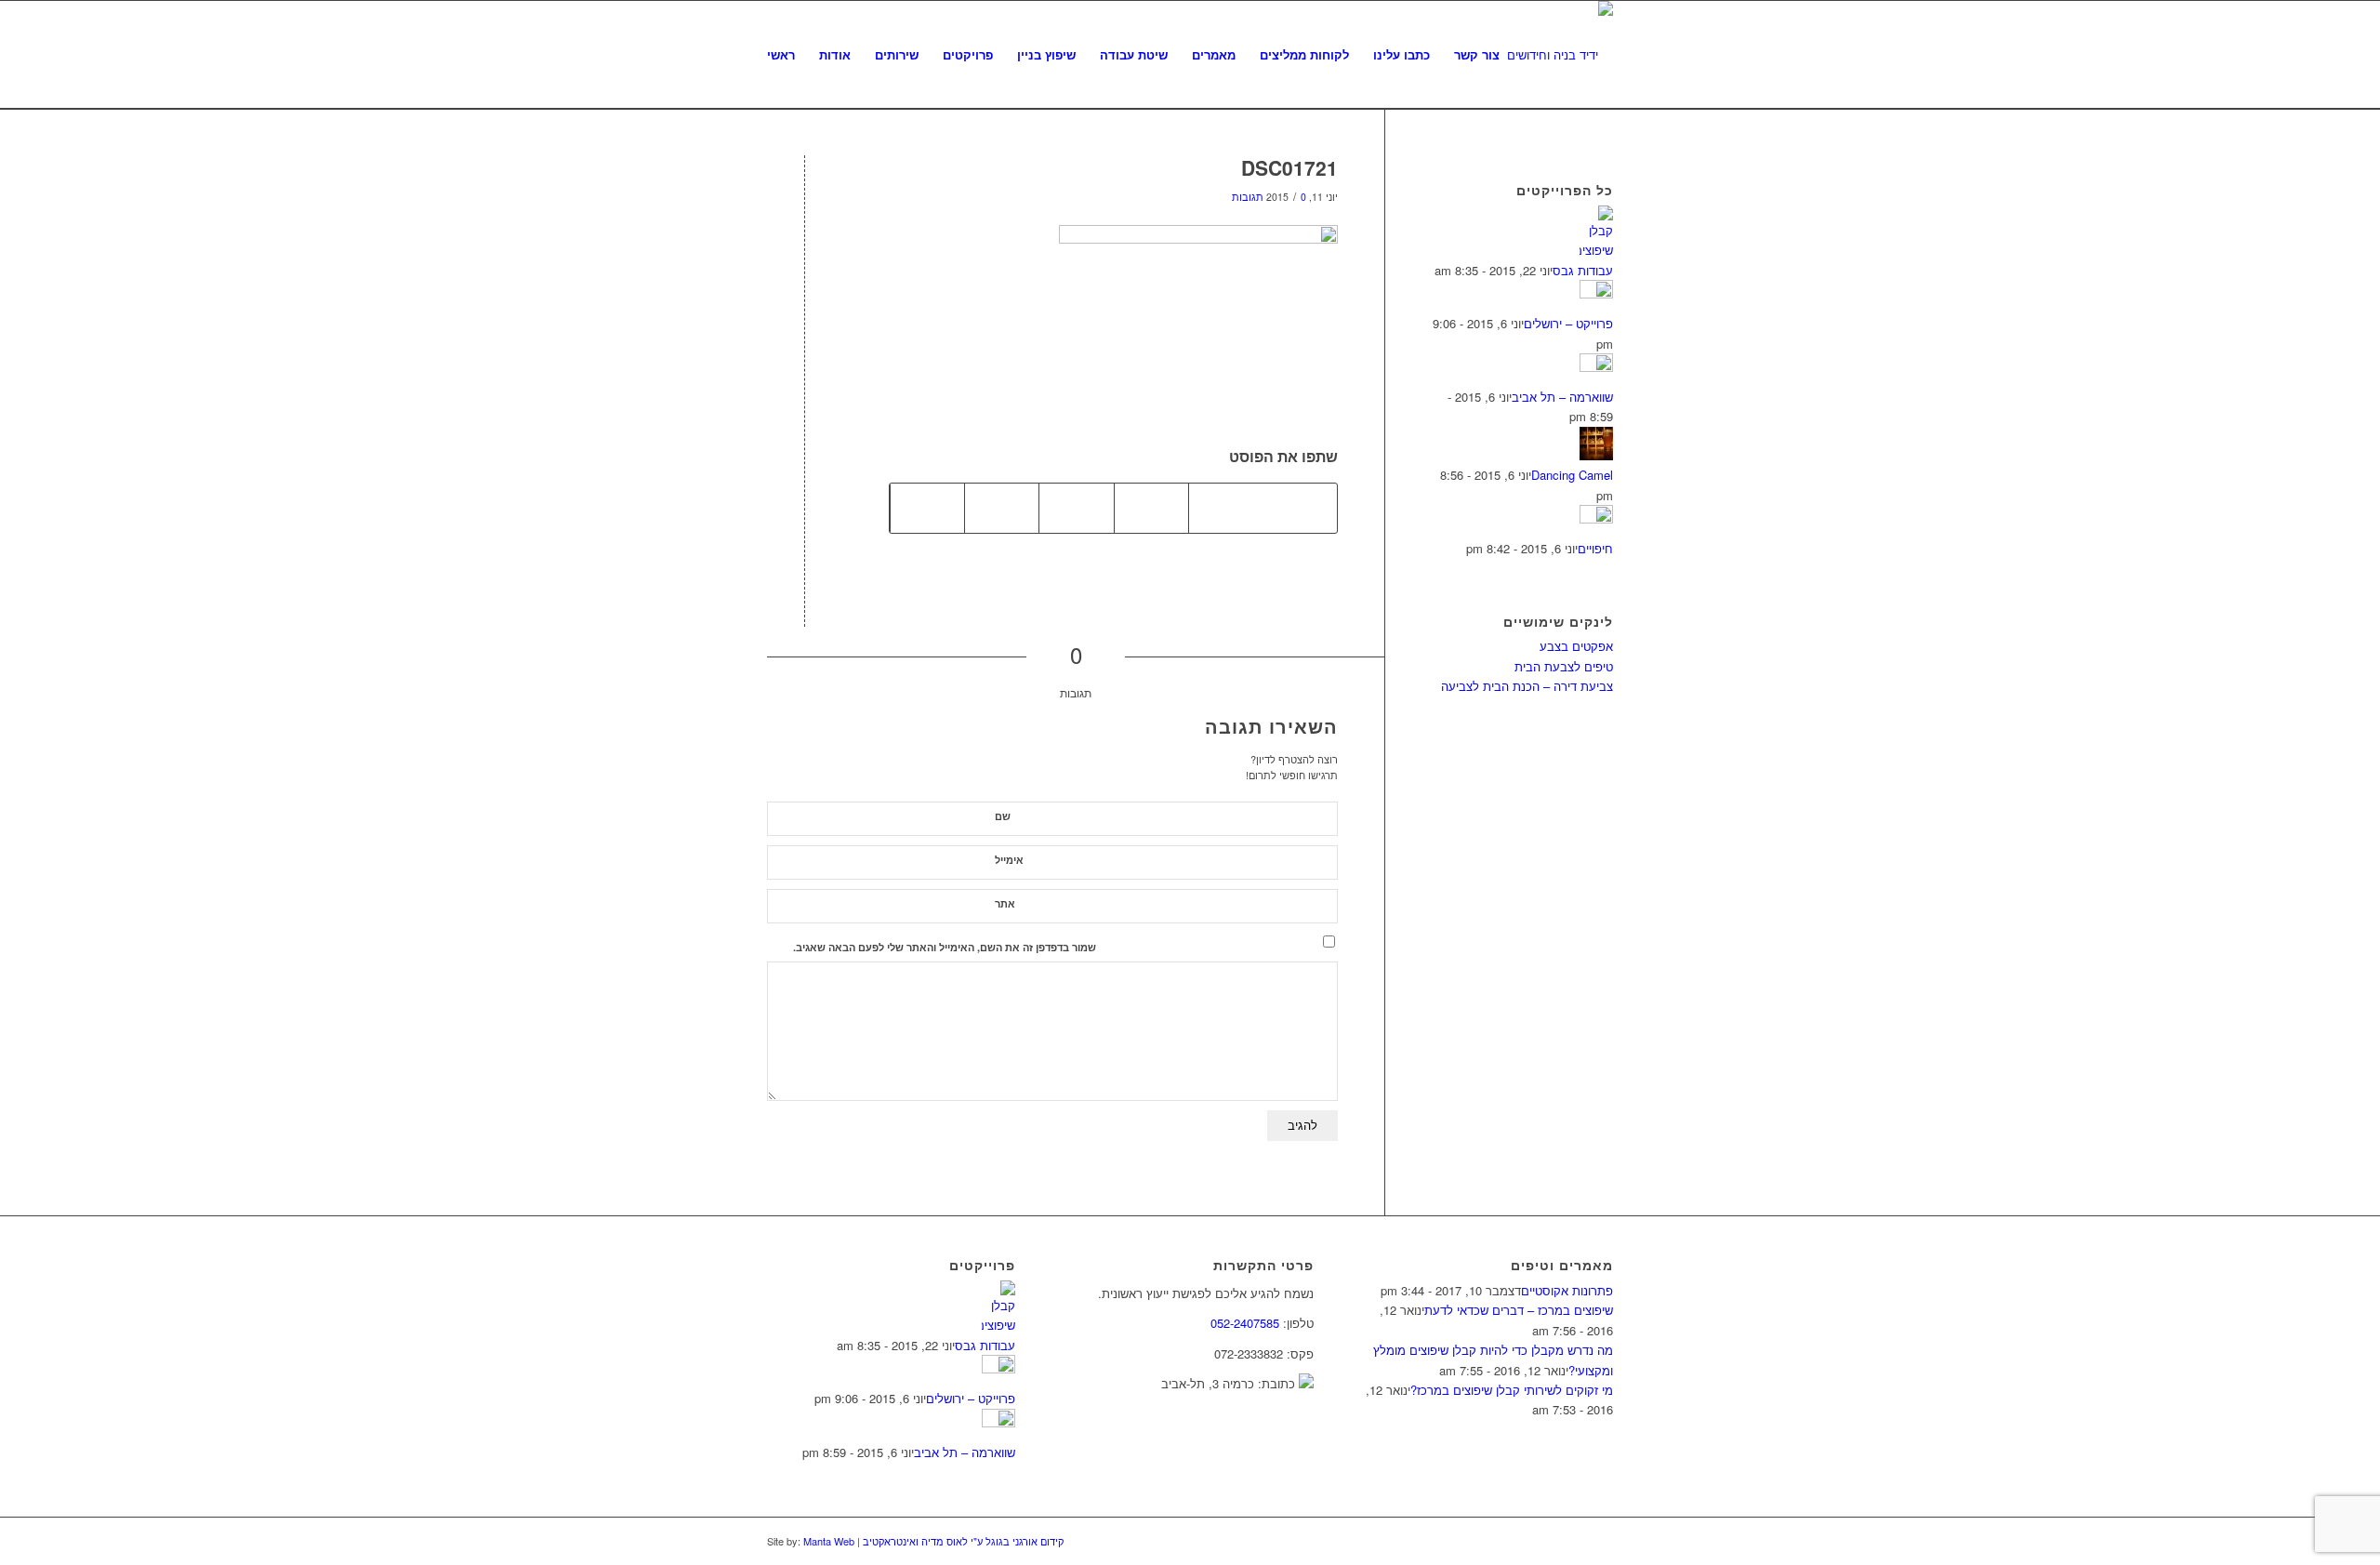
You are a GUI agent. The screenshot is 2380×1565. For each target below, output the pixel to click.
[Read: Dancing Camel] (1596, 455)
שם (1003, 816)
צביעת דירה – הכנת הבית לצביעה (1527, 686)
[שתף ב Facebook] (1300, 508)
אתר (1005, 903)
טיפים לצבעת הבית (1564, 666)
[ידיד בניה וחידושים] (1560, 55)
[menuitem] (781, 55)
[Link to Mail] (1599, 1541)
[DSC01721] (805, 199)
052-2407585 (1245, 1323)
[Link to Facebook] (1571, 1541)
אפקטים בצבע (1576, 646)
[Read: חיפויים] (1596, 518)
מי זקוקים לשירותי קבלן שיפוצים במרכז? (1512, 1390)
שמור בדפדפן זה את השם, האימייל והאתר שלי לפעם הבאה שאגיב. (945, 947)
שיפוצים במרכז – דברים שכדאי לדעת (1519, 1310)
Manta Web (829, 1541)
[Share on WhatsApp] (1151, 508)
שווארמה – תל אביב (1562, 397)
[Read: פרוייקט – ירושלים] (1596, 293)
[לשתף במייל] (927, 508)
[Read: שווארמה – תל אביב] (1596, 367)
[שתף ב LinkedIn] (1002, 508)
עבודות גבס (1583, 270)
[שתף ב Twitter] (1226, 508)
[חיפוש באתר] (1530, 55)
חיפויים (1595, 548)
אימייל (1009, 860)
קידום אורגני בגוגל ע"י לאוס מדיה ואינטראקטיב (962, 1541)
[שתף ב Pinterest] (1076, 508)
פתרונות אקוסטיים (1567, 1290)
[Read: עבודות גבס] (1596, 250)
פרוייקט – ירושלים (1568, 323)
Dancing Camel (1572, 475)
